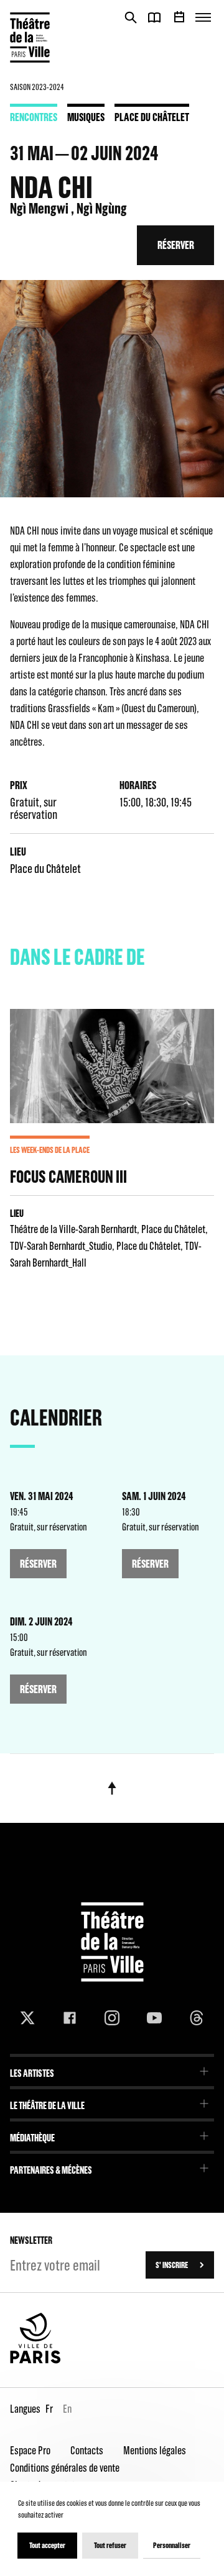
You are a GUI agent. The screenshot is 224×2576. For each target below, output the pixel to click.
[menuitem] (112, 2069)
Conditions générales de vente (65, 2468)
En (67, 2409)
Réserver (176, 245)
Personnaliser (172, 2545)
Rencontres (34, 117)
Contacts (87, 2450)
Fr (49, 2409)
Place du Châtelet (152, 117)
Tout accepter (47, 2545)
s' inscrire (172, 2265)
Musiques (86, 117)
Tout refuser (110, 2545)
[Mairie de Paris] (35, 2361)
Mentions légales (155, 2450)
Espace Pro (30, 2450)
